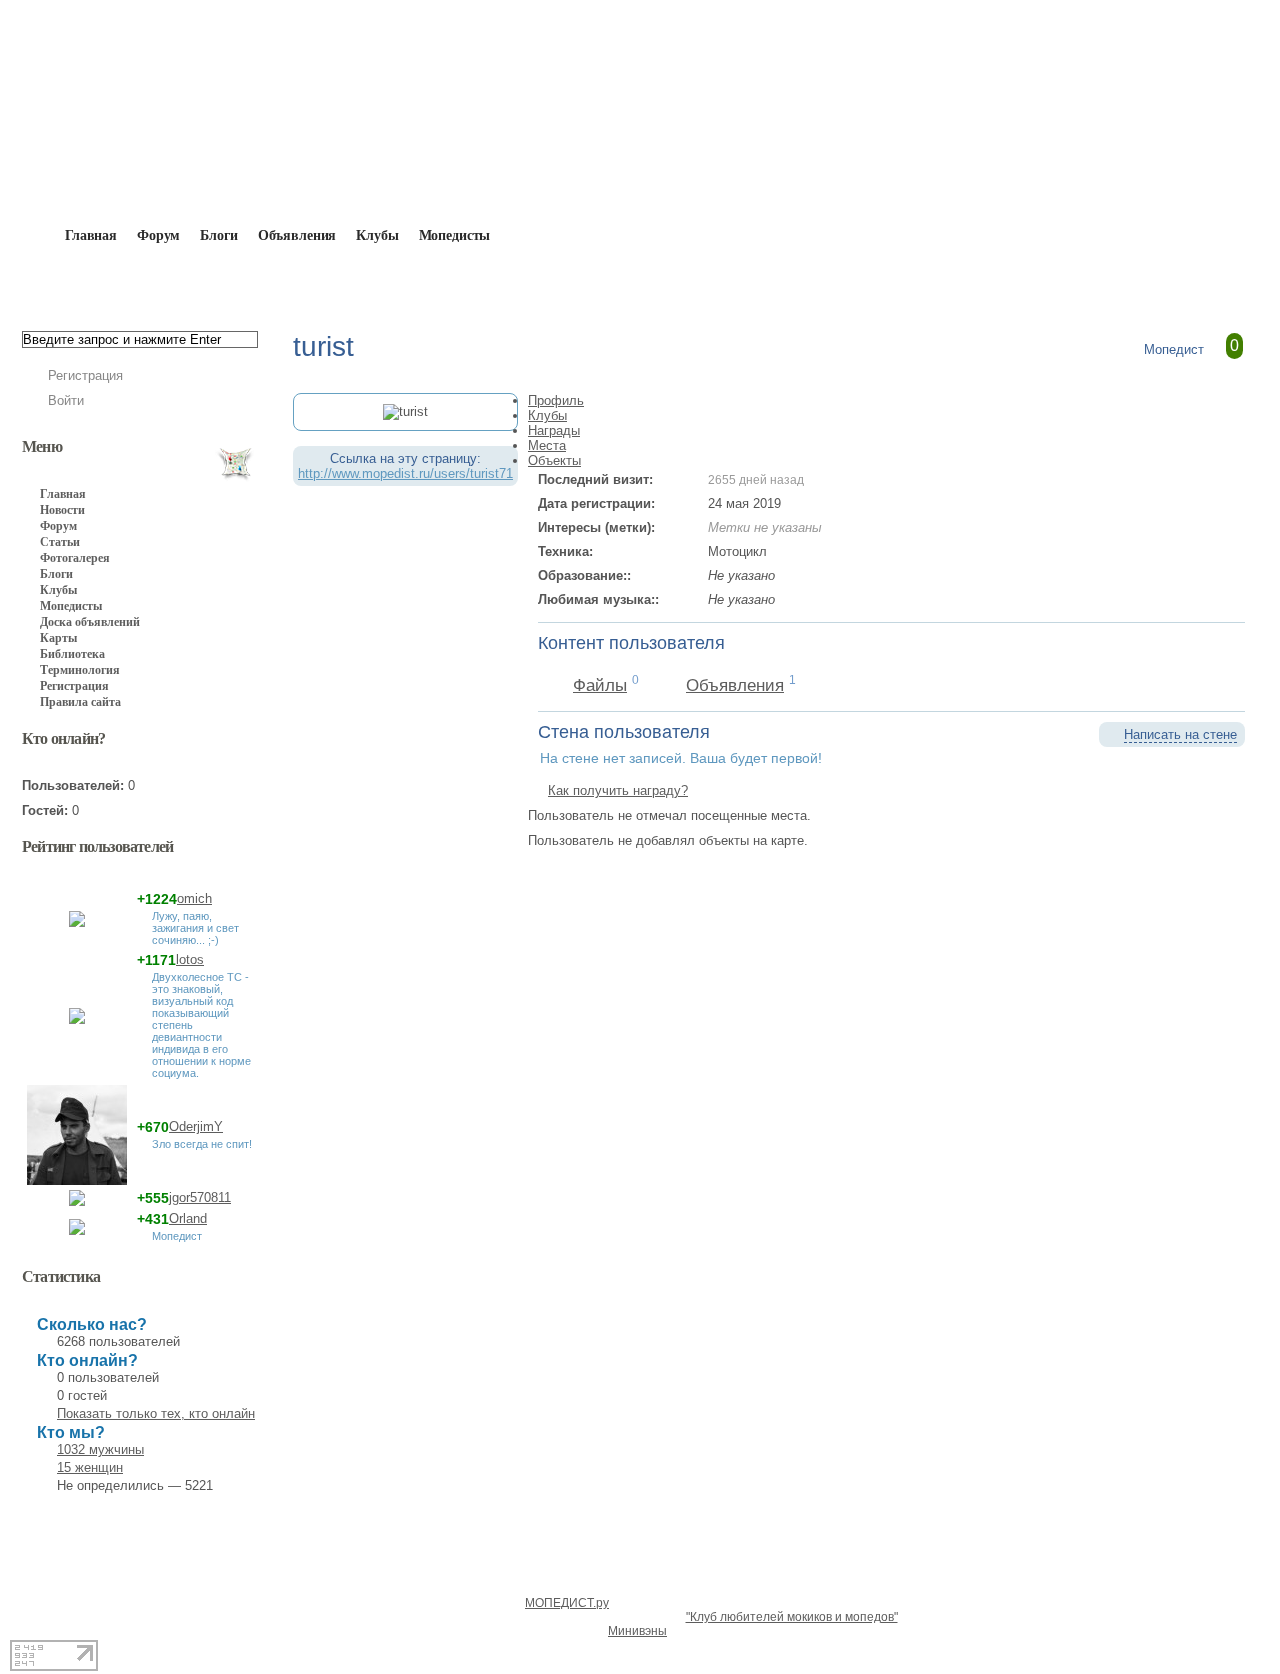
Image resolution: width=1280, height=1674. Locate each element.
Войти (66, 400)
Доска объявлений (90, 622)
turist (309, 282)
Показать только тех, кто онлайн (156, 1413)
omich (194, 898)
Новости (62, 510)
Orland (188, 1218)
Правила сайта (80, 702)
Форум (158, 235)
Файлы (600, 685)
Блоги (218, 235)
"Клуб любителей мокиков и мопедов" (792, 1617)
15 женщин (90, 1467)
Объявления (297, 235)
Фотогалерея (75, 558)
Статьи (60, 542)
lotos (190, 959)
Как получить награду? (618, 790)
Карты (58, 638)
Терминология (80, 670)
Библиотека (72, 654)
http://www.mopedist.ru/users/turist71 (405, 473)
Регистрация (85, 375)
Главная (136, 282)
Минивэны (637, 1631)
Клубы (377, 235)
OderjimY (196, 1126)
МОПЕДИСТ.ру (567, 1603)
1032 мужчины (100, 1449)
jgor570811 (200, 1197)
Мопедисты (455, 235)
